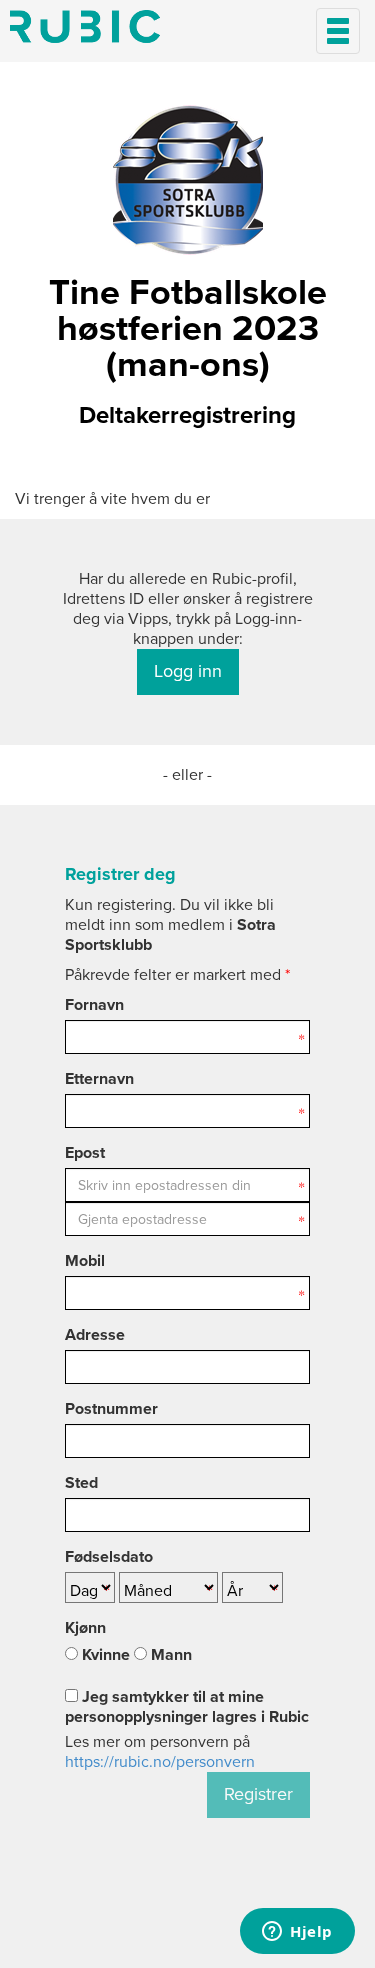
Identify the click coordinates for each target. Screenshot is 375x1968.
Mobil (85, 1261)
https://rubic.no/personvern (160, 1762)
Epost (85, 1153)
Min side (85, 26)
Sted (81, 1483)
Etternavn (99, 1079)
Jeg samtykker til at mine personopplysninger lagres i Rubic (187, 1707)
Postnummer (111, 1409)
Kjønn (85, 1628)
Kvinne (104, 1655)
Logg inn (188, 671)
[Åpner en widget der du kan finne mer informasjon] (297, 1933)
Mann (169, 1655)
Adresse (95, 1335)
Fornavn (94, 1005)
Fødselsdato (109, 1557)
